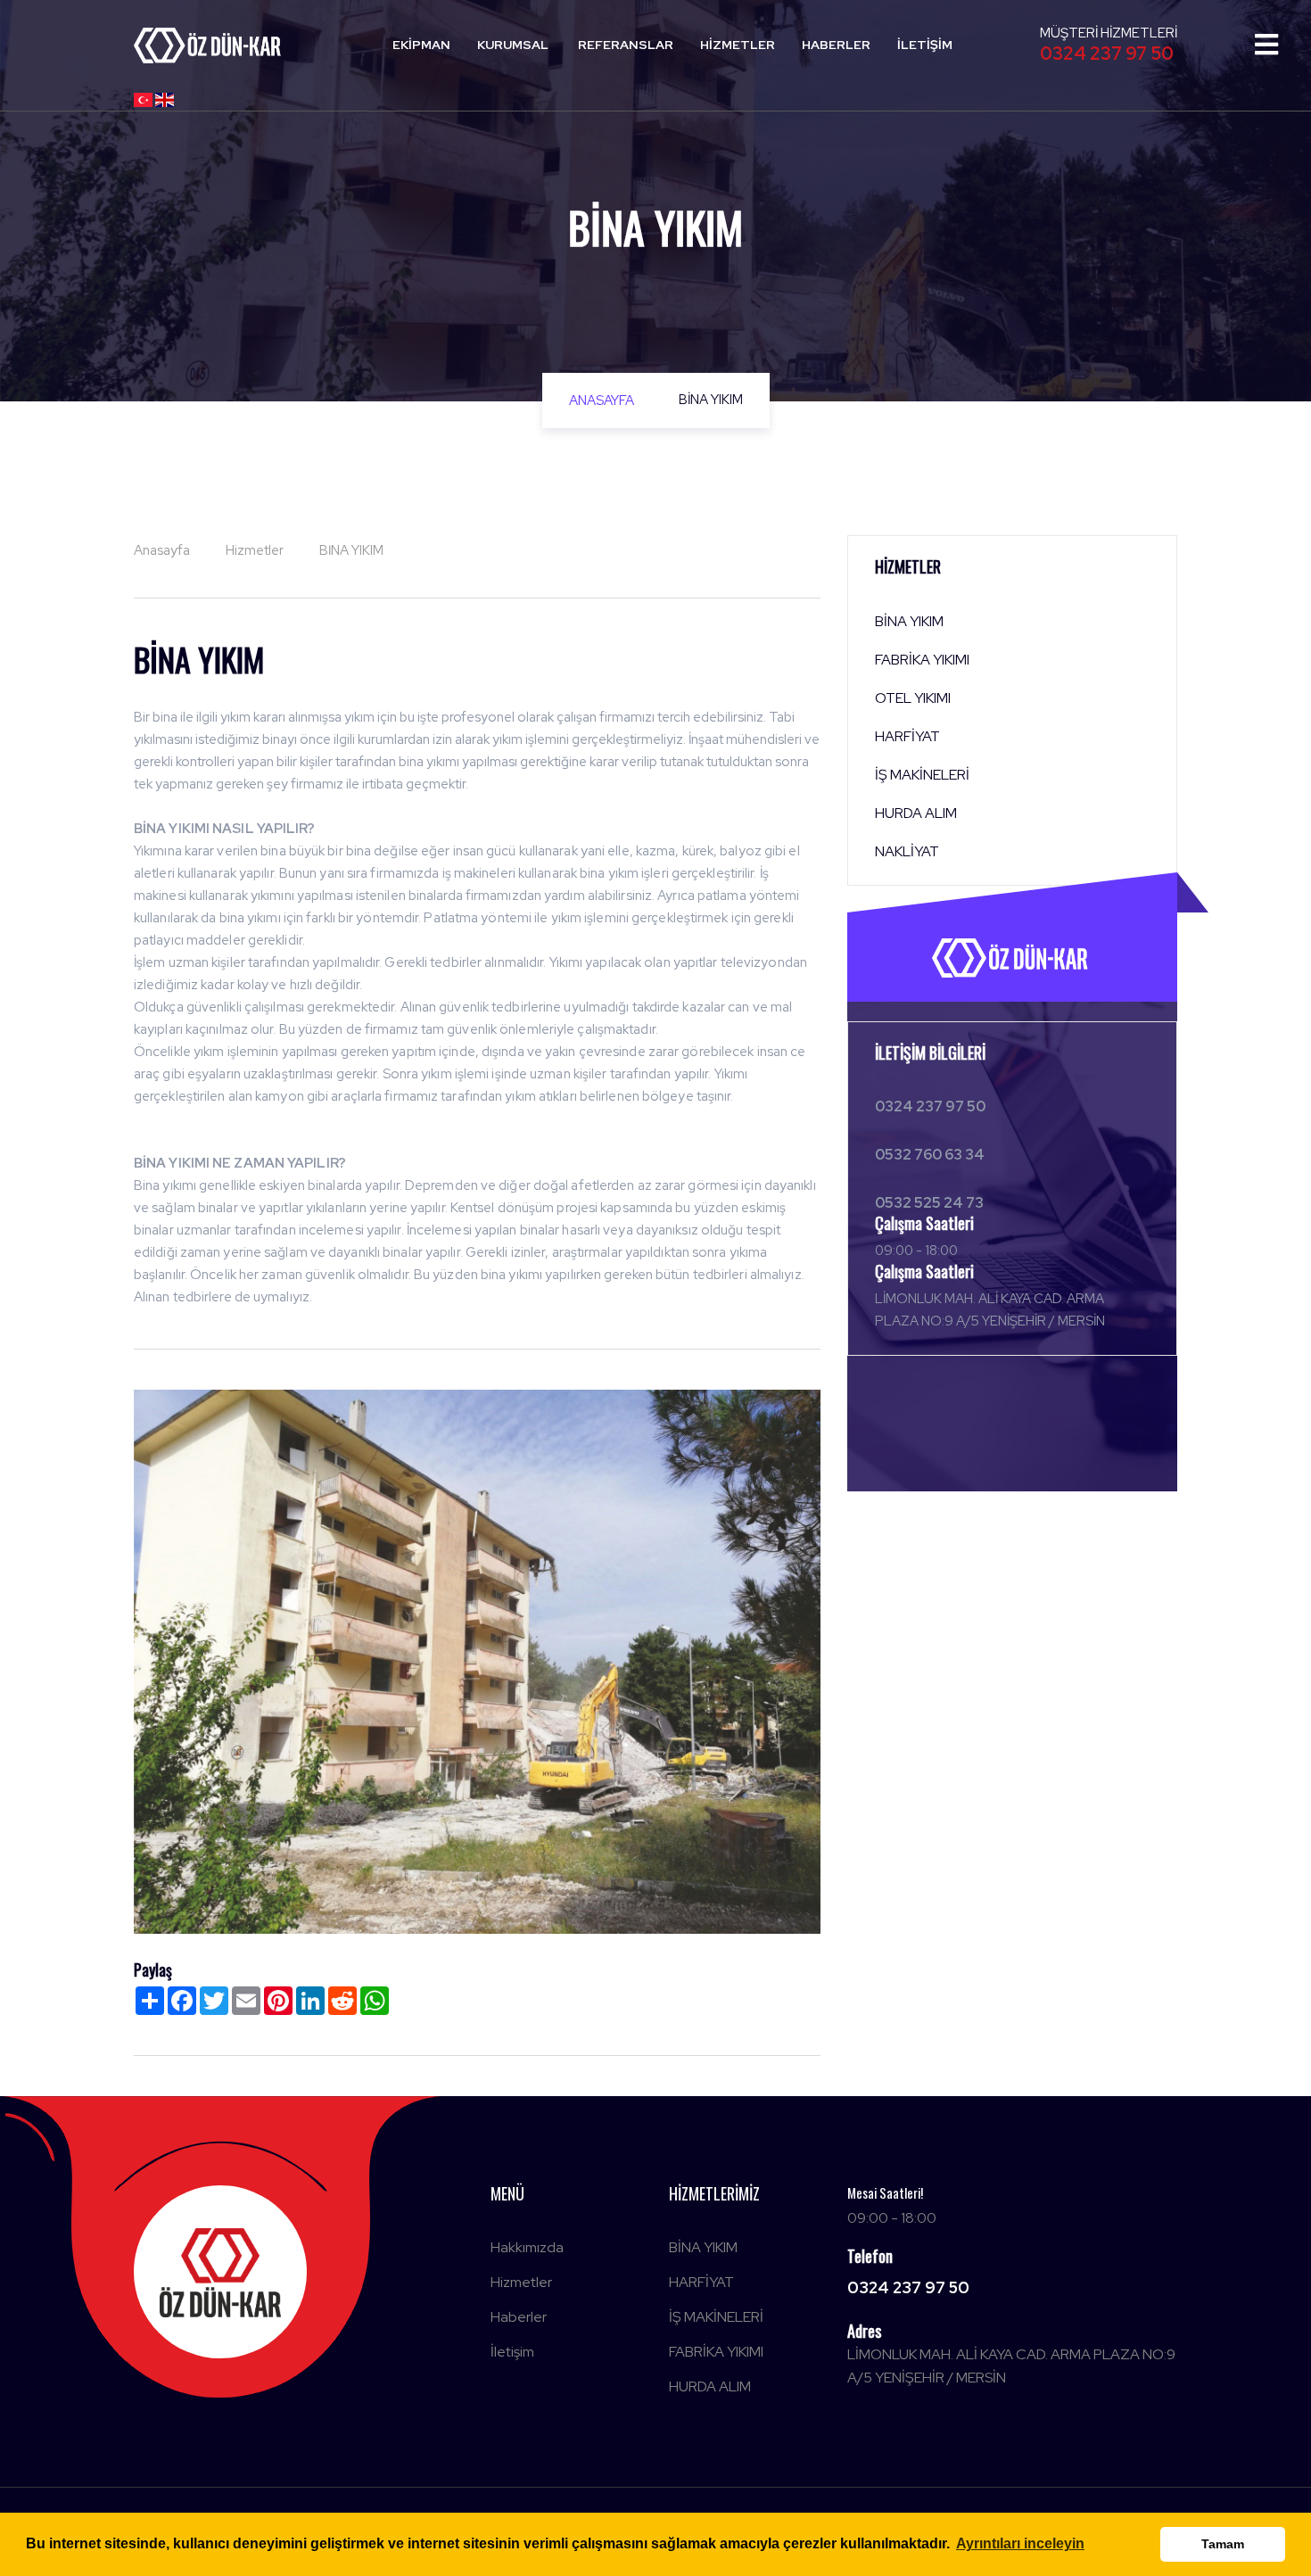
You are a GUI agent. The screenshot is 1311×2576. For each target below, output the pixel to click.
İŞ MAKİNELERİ (716, 2317)
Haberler (836, 45)
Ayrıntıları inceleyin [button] (1020, 2543)
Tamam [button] (1223, 2544)
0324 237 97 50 (1107, 54)
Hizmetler (738, 45)
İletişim (925, 45)
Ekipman (421, 45)
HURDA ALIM (710, 2386)
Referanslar (626, 45)
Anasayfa (602, 400)
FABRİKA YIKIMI (716, 2352)
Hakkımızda (527, 2247)
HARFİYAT (701, 2282)
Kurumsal (513, 45)
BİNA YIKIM (703, 2247)
